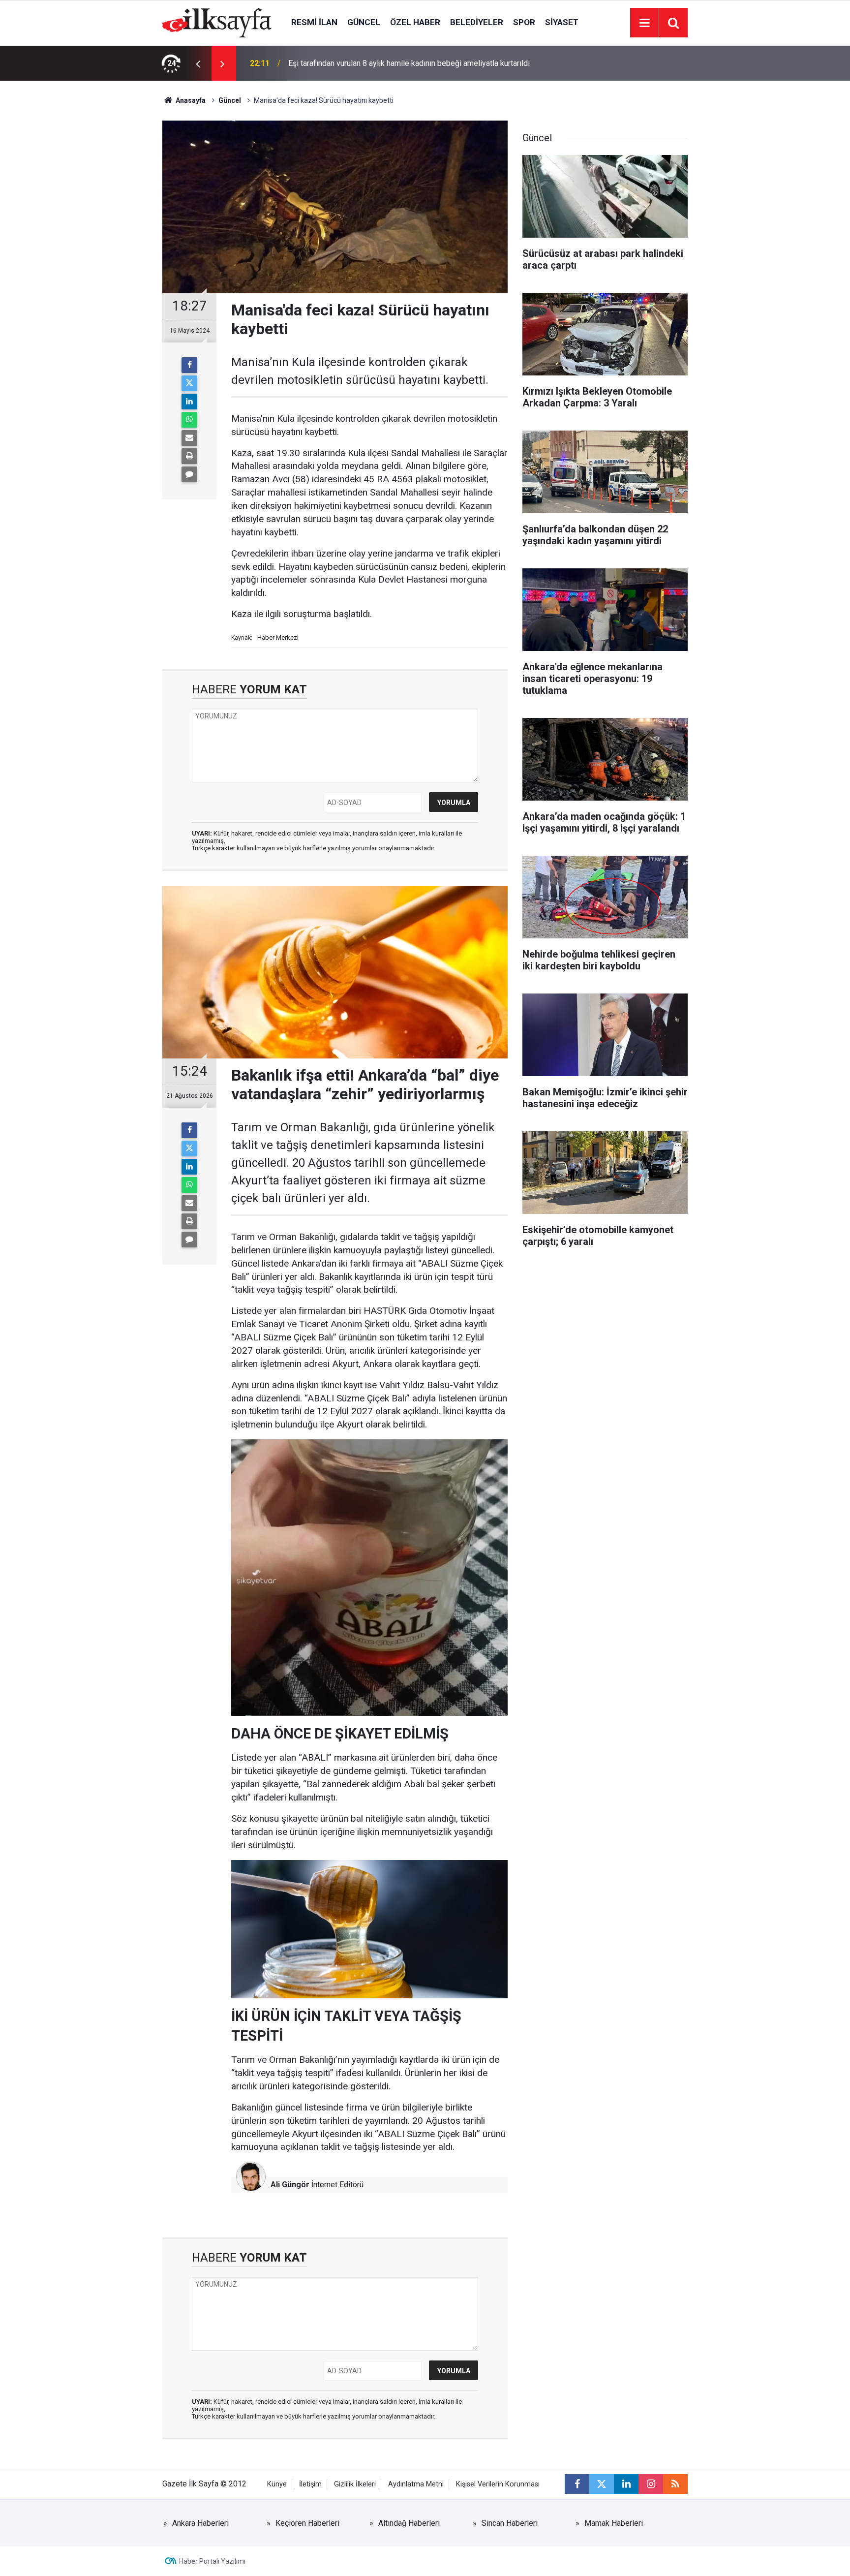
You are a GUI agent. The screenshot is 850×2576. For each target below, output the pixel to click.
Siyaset (562, 22)
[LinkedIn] (189, 402)
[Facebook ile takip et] (577, 2484)
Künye (277, 2484)
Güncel (364, 22)
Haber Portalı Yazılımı (212, 2561)
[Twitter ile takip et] (602, 2484)
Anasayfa (190, 100)
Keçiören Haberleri (307, 2523)
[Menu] (644, 23)
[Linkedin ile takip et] (626, 2484)
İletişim (310, 2484)
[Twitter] (189, 383)
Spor (524, 22)
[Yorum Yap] (189, 474)
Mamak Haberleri (614, 2523)
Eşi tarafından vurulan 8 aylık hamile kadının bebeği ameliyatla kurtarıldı (409, 63)
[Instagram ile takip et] (651, 2484)
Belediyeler (477, 22)
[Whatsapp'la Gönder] (189, 420)
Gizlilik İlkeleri (355, 2484)
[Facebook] (189, 365)
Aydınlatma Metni (416, 2484)
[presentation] (198, 63)
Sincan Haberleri (510, 2523)
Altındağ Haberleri (409, 2523)
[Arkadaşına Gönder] (189, 438)
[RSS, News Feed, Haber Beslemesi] (675, 2484)
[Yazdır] (189, 456)
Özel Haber (415, 22)
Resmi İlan (314, 22)
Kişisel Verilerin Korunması (498, 2484)
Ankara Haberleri (200, 2523)
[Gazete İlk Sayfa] (217, 22)
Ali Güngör (290, 2185)
